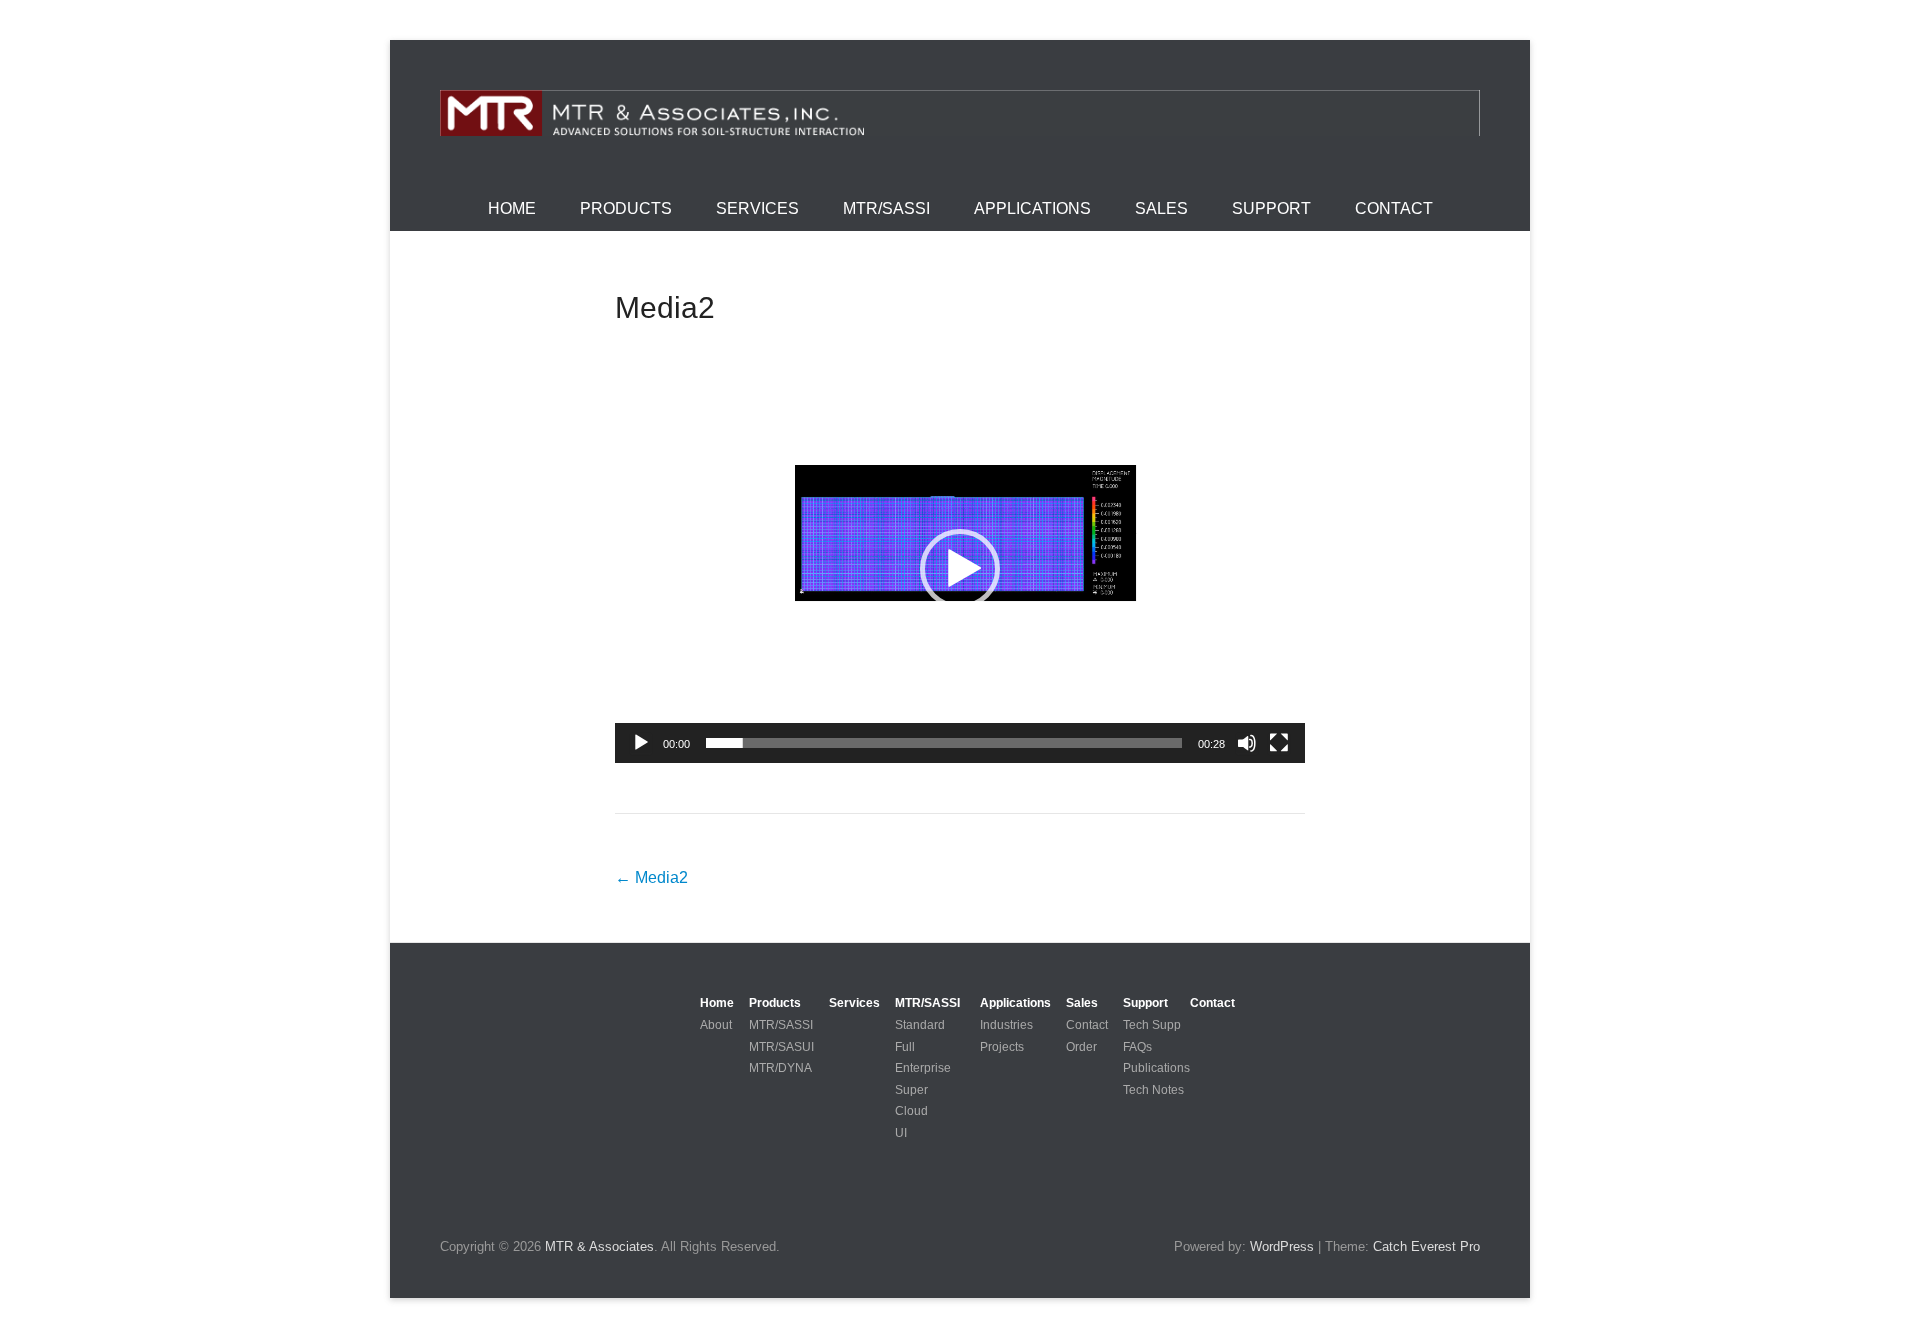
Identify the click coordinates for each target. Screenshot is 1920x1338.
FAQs (1137, 1047)
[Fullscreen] (1279, 743)
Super (911, 1090)
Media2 (665, 307)
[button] (960, 569)
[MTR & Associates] (960, 113)
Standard (920, 1025)
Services (757, 208)
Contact (1394, 208)
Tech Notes (1153, 1090)
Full (905, 1047)
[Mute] (1247, 743)
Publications (1156, 1068)
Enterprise (923, 1068)
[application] (960, 569)
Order (1081, 1047)
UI (901, 1133)
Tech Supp (1152, 1025)
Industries (1006, 1025)
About (716, 1025)
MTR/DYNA (780, 1068)
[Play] (641, 743)
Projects (1002, 1047)
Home (512, 208)
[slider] (944, 743)
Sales (1161, 208)
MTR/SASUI (781, 1047)
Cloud (911, 1111)
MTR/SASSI (886, 208)
